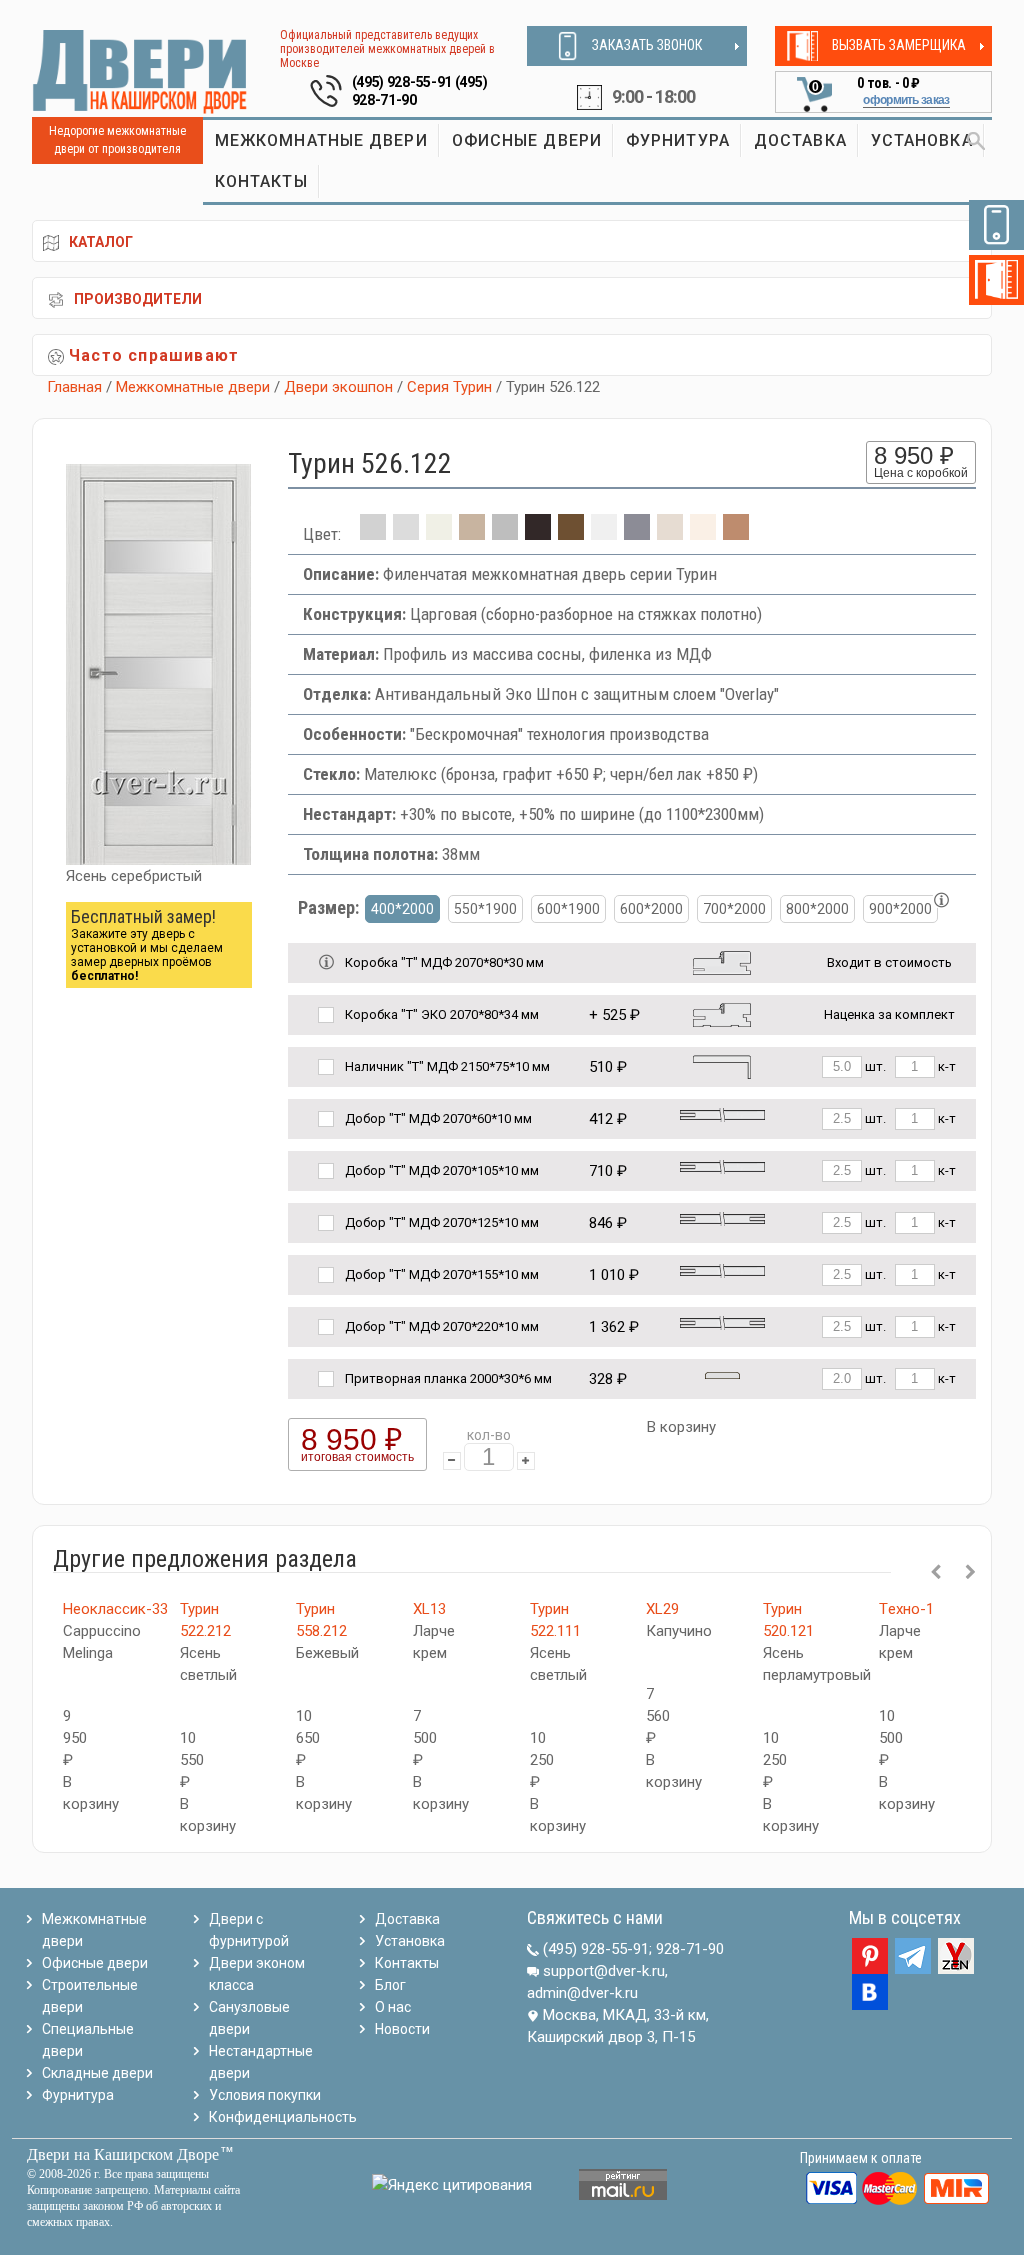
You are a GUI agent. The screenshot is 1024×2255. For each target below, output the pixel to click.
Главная (74, 387)
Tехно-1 (906, 1609)
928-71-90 (690, 1949)
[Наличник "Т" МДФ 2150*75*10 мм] (722, 1065)
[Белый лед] (406, 534)
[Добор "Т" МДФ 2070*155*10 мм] (722, 1270)
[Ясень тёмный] (736, 534)
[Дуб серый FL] (505, 534)
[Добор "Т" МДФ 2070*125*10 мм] (722, 1218)
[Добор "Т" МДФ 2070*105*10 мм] (722, 1166)
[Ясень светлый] (703, 534)
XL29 (662, 1609)
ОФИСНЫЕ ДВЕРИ (527, 140)
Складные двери (97, 2073)
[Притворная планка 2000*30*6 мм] (722, 1374)
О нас (393, 2007)
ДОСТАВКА (800, 140)
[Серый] (637, 534)
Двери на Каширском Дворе (123, 2154)
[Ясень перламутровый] (670, 534)
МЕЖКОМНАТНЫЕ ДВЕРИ (321, 140)
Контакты (407, 1963)
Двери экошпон (338, 387)
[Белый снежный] (604, 534)
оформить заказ (906, 100)
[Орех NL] (571, 534)
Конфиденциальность (283, 2117)
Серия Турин (449, 387)
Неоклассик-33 (115, 1609)
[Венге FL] (538, 534)
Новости (402, 2029)
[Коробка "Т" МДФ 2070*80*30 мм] (722, 961)
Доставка (407, 1919)
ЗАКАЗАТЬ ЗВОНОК (647, 45)
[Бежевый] (439, 534)
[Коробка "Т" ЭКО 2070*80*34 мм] (722, 1013)
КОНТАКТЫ (261, 181)
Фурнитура (78, 2095)
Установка (410, 1941)
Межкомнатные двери (193, 387)
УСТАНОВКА (922, 140)
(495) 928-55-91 (402, 82)
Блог (390, 1985)
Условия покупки (265, 2095)
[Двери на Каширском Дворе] (140, 71)
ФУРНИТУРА (678, 140)
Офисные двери (95, 1963)
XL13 (429, 1609)
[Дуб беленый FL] (472, 534)
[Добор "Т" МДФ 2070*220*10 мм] (722, 1322)
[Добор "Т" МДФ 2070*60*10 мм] (722, 1114)
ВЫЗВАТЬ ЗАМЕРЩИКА (899, 45)
